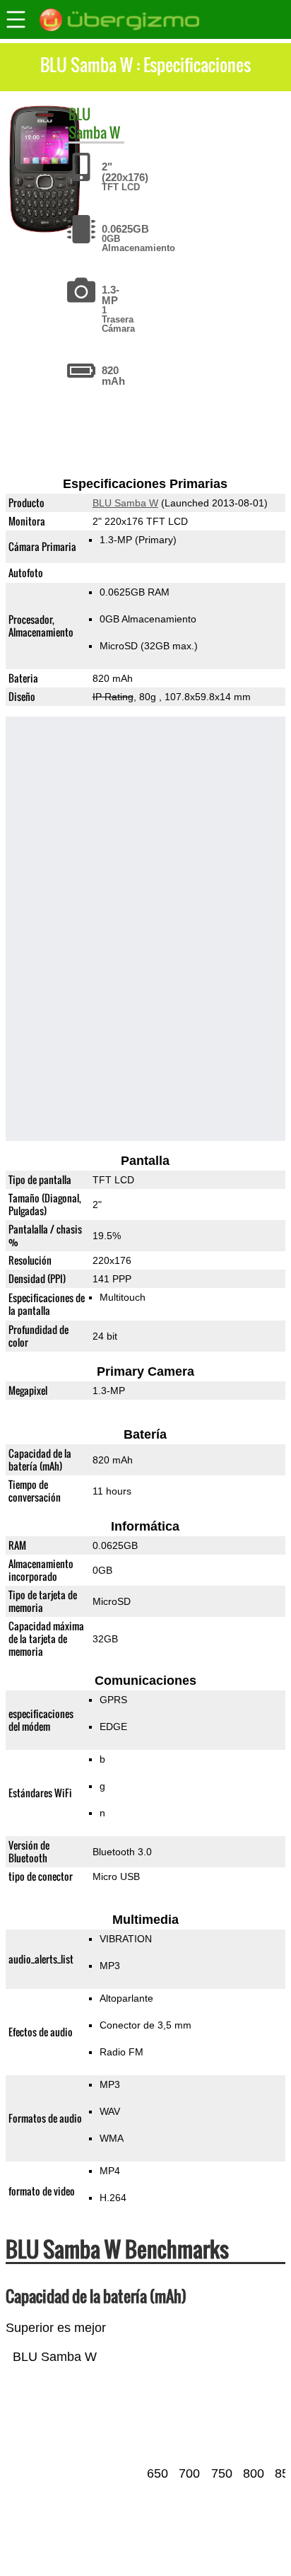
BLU (79, 114)
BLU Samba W (125, 503)
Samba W (94, 132)
